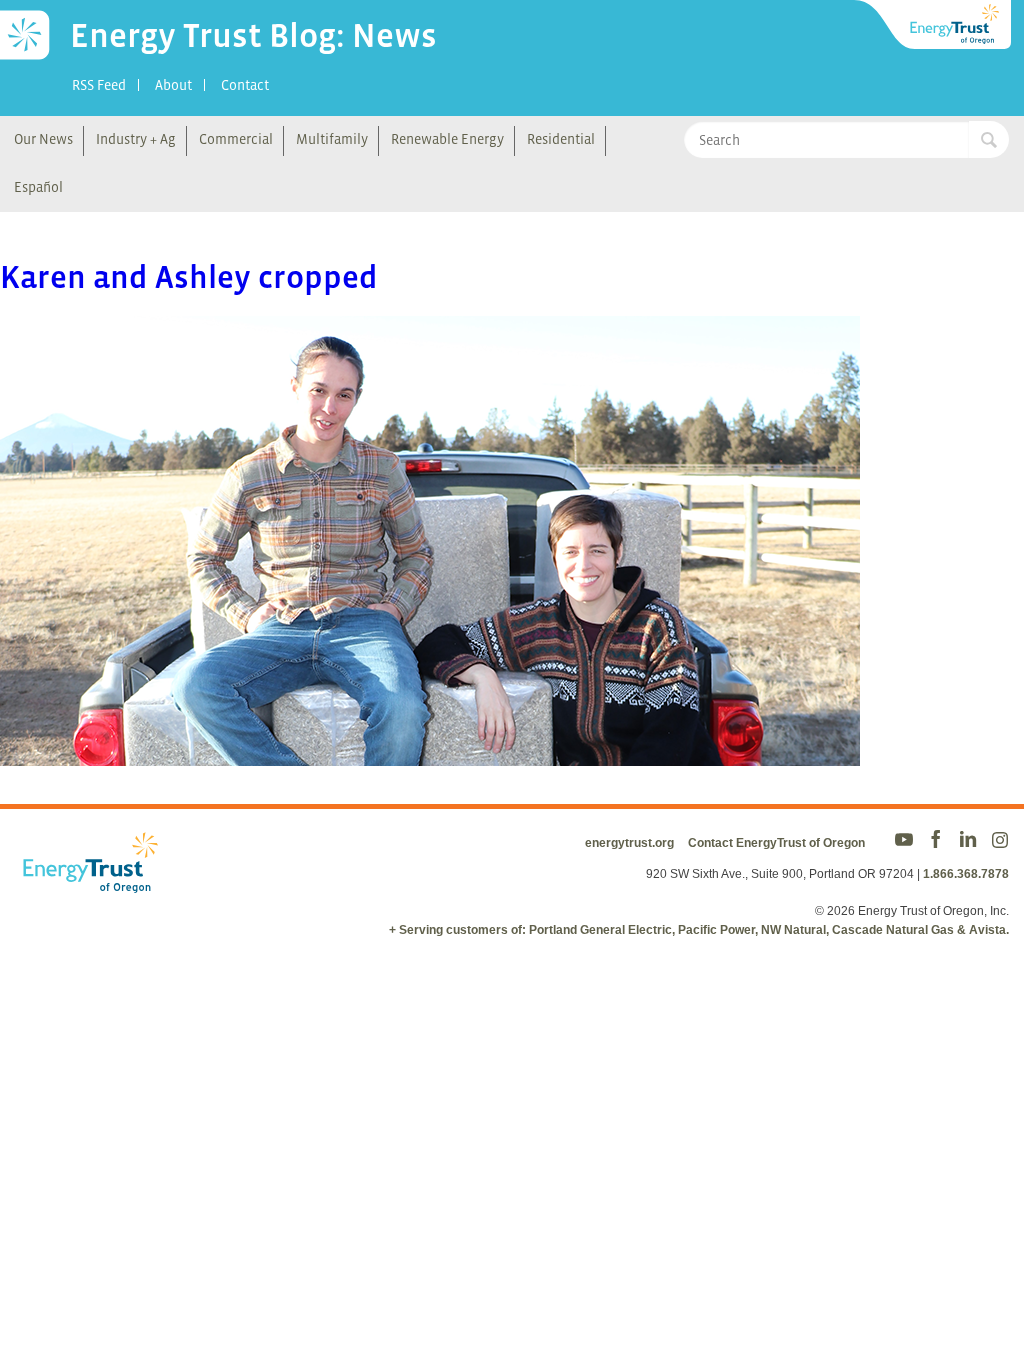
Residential (561, 139)
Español (38, 187)
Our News (43, 139)
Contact (245, 85)
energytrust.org (629, 843)
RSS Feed (99, 85)
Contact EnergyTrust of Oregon (776, 843)
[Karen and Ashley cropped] (430, 752)
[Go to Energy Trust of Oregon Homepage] (934, 25)
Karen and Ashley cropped (189, 277)
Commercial (236, 139)
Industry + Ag (136, 139)
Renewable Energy (447, 139)
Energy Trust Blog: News (253, 35)
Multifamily (332, 139)
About (173, 85)
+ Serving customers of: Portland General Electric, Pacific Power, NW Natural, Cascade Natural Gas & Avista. (699, 930)
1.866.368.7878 (966, 874)
